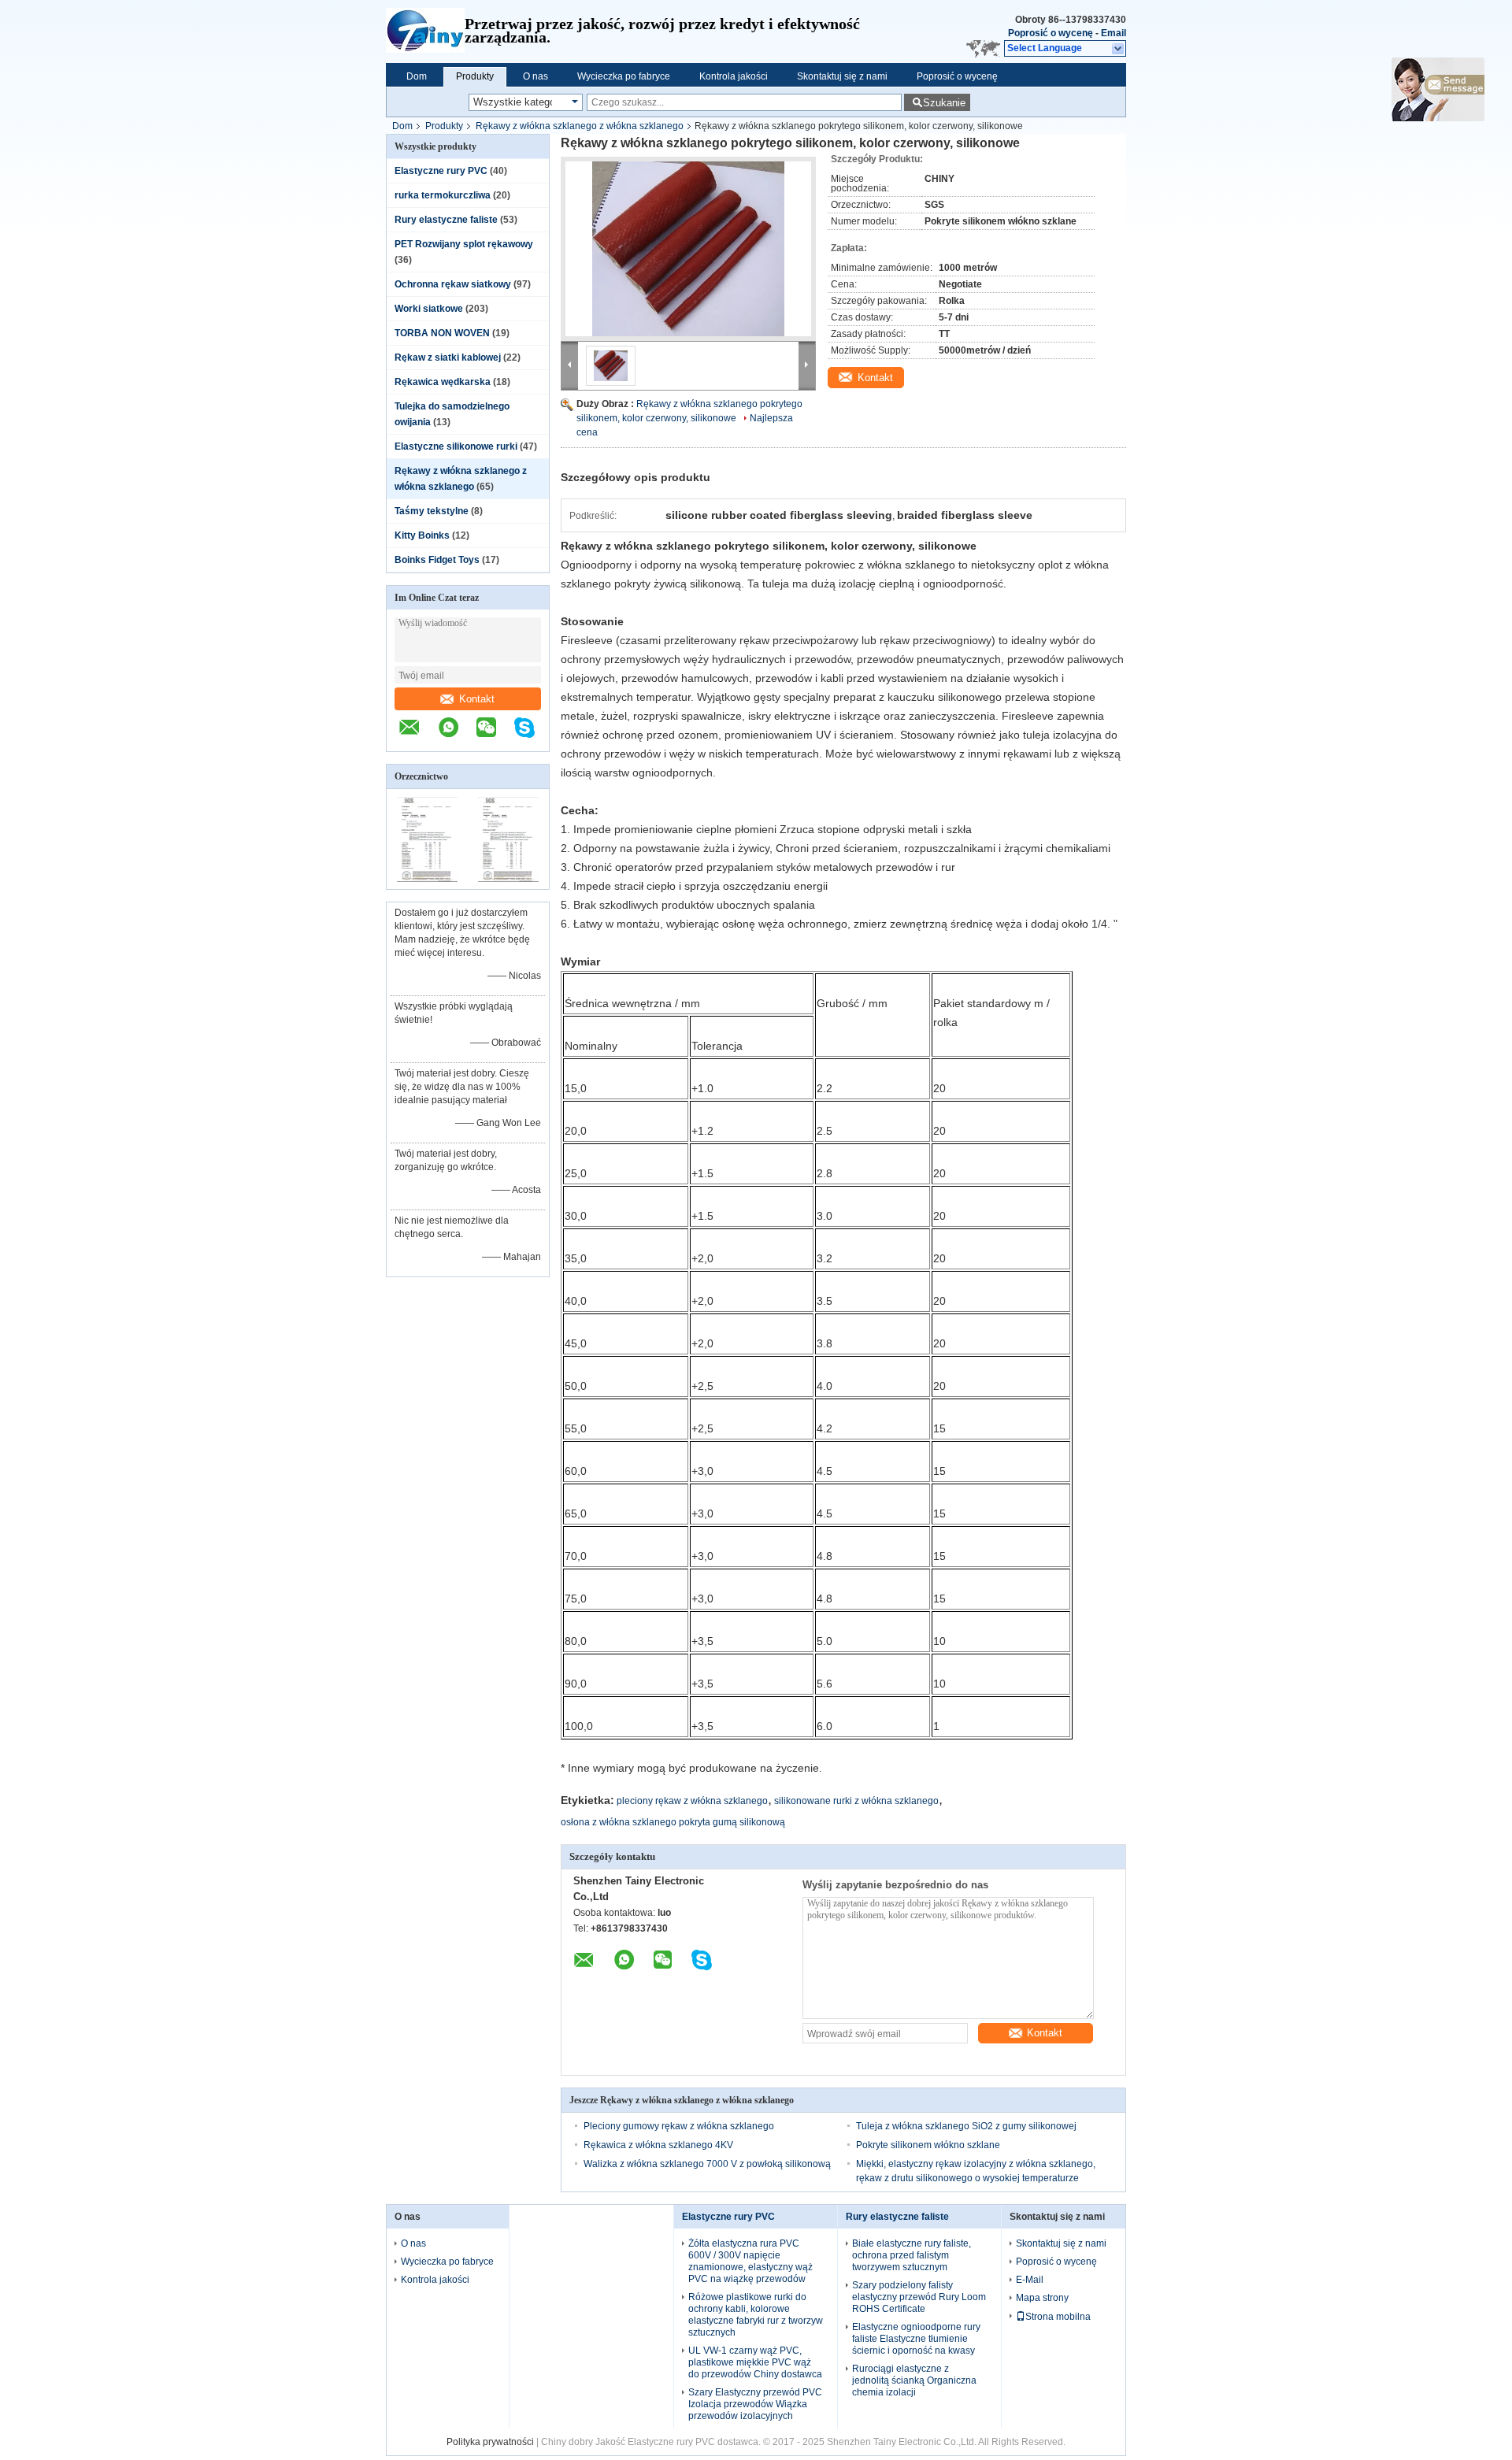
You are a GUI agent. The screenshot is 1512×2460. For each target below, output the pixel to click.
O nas (535, 76)
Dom (417, 76)
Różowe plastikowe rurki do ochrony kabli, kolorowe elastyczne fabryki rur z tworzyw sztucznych (756, 2315)
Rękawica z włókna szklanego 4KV (658, 2145)
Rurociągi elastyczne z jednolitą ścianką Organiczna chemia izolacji (914, 2380)
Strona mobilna (1058, 2317)
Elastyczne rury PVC (441, 171)
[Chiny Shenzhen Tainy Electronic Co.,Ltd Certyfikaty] (427, 879)
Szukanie (944, 103)
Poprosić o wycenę (1051, 33)
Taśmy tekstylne (432, 511)
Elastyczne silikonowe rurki (456, 446)
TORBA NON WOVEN (442, 333)
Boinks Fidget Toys (437, 560)
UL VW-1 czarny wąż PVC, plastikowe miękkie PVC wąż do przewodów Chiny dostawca (755, 2362)
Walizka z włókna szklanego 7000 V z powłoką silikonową (707, 2164)
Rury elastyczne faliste (446, 220)
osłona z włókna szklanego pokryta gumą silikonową (673, 1822)
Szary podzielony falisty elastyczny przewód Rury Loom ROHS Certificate (919, 2297)
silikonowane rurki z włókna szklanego (856, 1801)
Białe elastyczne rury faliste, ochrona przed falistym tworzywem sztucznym (912, 2255)
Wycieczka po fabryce (624, 76)
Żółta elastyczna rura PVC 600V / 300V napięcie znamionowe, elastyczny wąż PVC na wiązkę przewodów (750, 2261)
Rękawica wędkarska (443, 382)
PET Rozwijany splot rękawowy (464, 244)
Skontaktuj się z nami (842, 76)
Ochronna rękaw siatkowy (453, 284)
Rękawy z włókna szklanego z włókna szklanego (580, 126)
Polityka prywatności (490, 2442)
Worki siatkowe (429, 309)
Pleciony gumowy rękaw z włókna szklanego (679, 2126)
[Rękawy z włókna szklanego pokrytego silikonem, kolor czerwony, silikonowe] (688, 249)
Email (1114, 33)
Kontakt (477, 699)
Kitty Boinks (422, 535)
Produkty (475, 76)
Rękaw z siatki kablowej (448, 358)
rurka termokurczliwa (443, 195)
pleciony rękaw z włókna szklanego (692, 1801)
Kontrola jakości (734, 76)
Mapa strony (1042, 2298)
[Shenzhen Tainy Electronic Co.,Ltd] (425, 31)
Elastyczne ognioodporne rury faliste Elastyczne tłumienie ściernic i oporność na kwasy (916, 2339)
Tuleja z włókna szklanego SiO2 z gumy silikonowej (966, 2126)
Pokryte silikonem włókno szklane (928, 2145)
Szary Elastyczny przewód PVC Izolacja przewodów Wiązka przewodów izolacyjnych (755, 2404)
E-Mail (1030, 2280)
